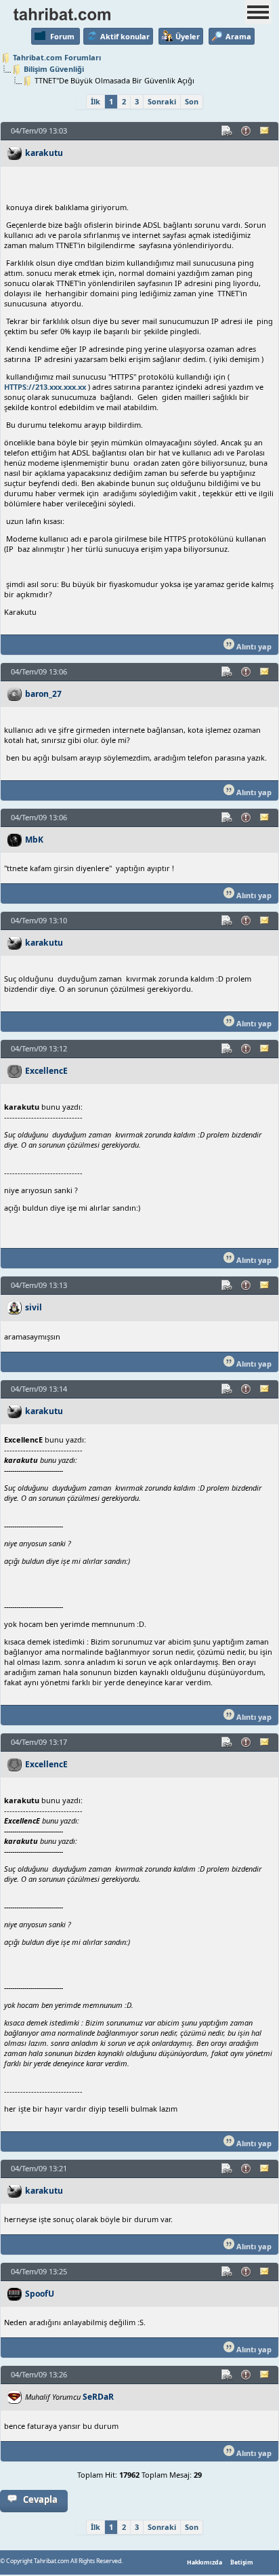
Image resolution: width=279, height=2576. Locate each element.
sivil (34, 1307)
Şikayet (246, 131)
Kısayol (228, 131)
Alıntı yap (253, 646)
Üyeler (188, 36)
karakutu (44, 153)
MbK (34, 840)
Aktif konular (125, 36)
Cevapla (40, 2499)
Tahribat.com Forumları (57, 57)
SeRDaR (98, 2397)
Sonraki (162, 101)
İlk (95, 101)
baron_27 (43, 694)
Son (192, 101)
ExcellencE (46, 1071)
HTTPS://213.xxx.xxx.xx (45, 387)
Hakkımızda (205, 2562)
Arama (238, 36)
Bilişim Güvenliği (54, 69)
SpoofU (40, 2294)
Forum (62, 36)
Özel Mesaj (265, 131)
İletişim (242, 2562)
